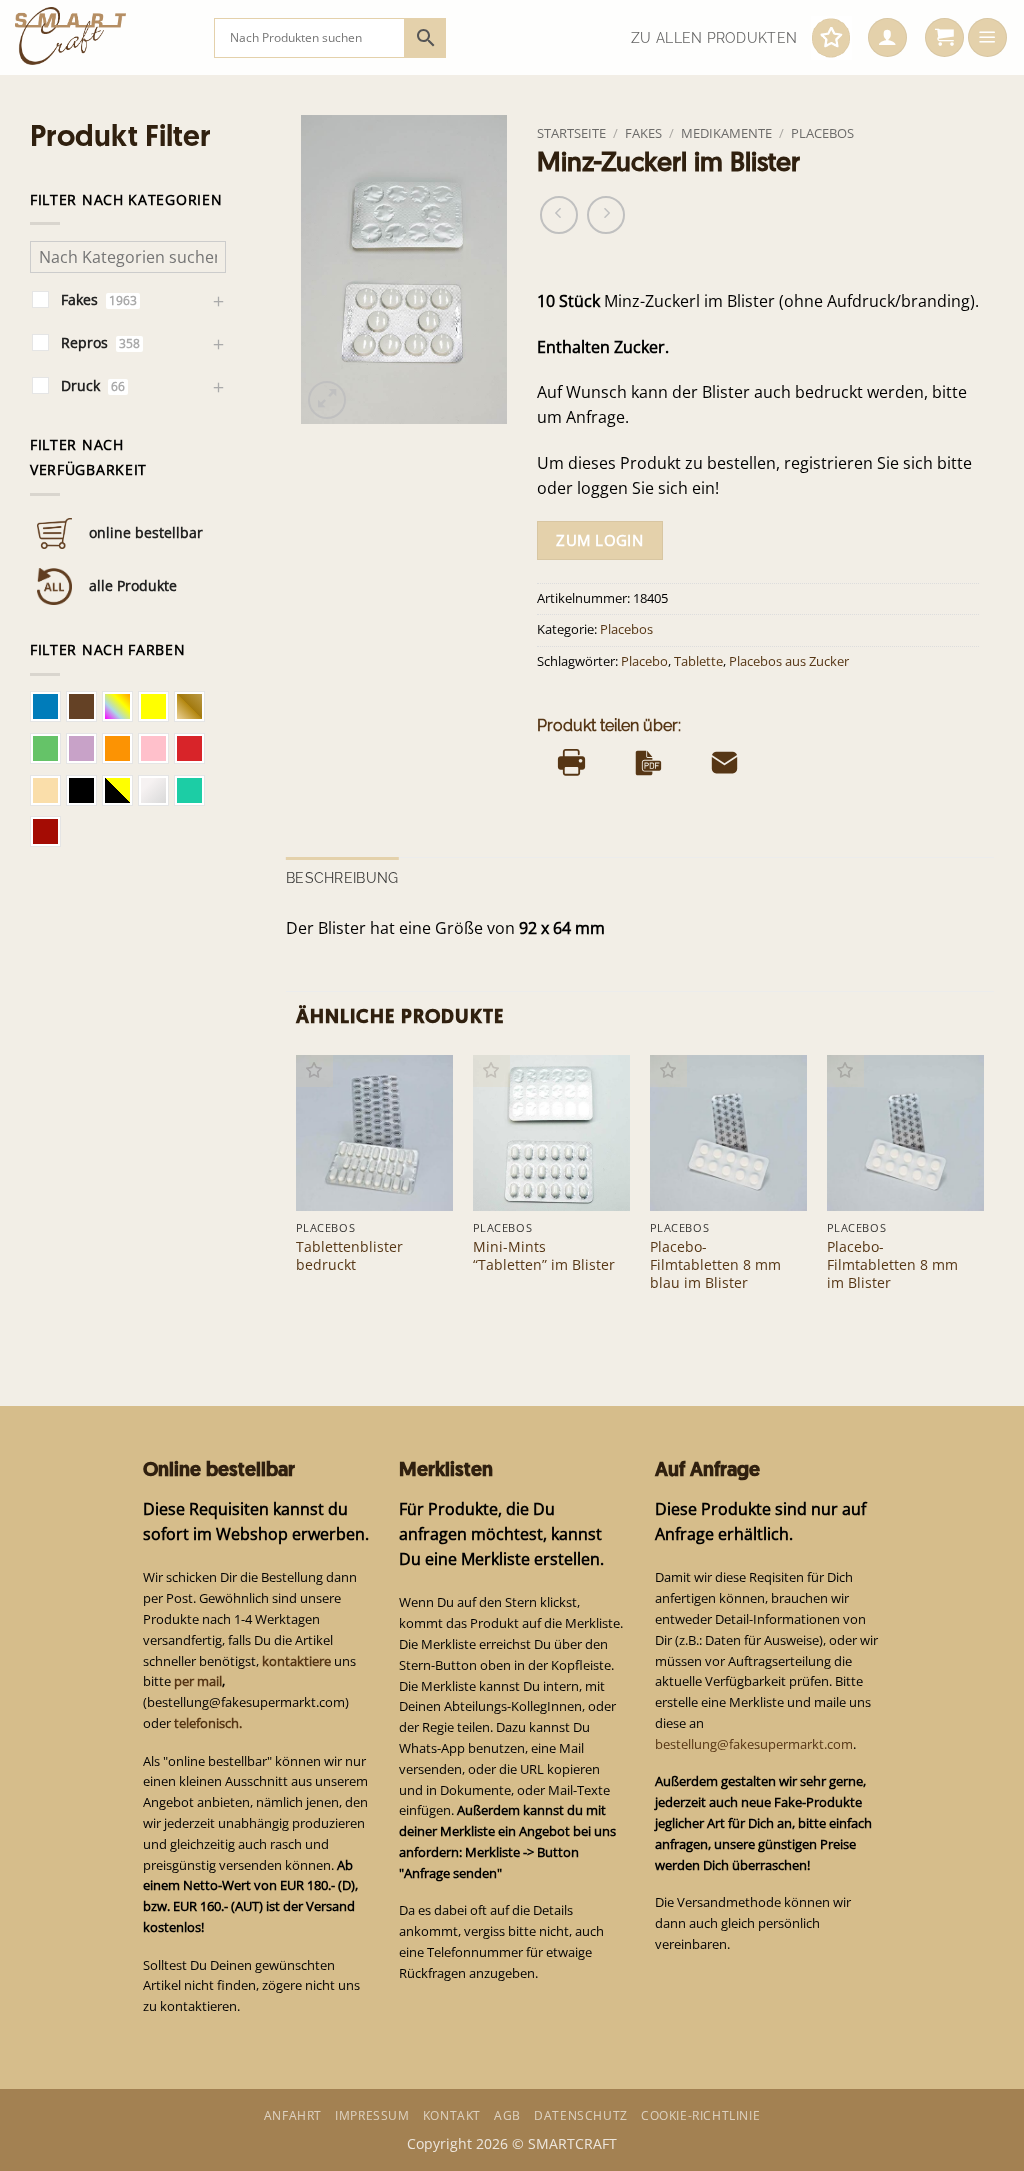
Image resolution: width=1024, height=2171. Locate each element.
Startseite (571, 133)
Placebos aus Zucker (789, 661)
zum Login (599, 540)
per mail (198, 1681)
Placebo (644, 661)
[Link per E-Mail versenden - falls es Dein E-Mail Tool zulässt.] (724, 762)
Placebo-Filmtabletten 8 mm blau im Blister (715, 1265)
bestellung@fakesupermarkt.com (754, 1744)
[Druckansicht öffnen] (571, 762)
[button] (887, 38)
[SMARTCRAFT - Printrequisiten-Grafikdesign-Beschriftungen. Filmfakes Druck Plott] (99, 37)
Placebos (822, 133)
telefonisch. (208, 1723)
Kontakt (452, 2115)
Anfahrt (293, 2115)
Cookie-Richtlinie (700, 2115)
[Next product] (559, 215)
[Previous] (297, 1193)
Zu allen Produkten (714, 38)
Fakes (643, 133)
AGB (507, 2115)
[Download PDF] (648, 762)
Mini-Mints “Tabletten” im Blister (544, 1256)
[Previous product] (606, 215)
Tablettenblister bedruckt (349, 1256)
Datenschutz (581, 2115)
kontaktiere (296, 1661)
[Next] (983, 1193)
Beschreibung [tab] (342, 878)
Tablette (698, 661)
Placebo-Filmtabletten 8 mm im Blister (892, 1265)
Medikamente (726, 133)
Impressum (372, 2115)
